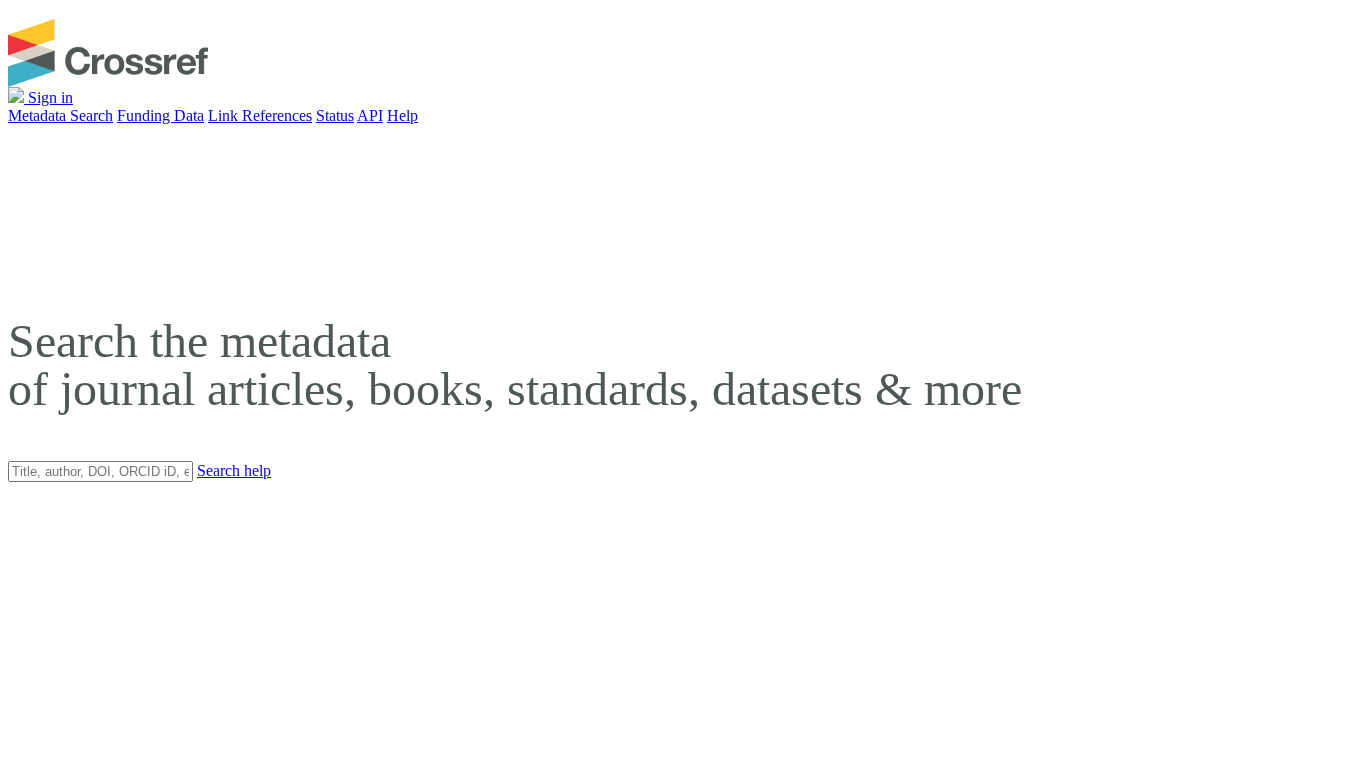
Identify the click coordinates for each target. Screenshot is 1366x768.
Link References (260, 115)
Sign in (48, 97)
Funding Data (160, 115)
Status (335, 115)
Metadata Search (60, 115)
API (370, 115)
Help (402, 115)
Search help (234, 470)
